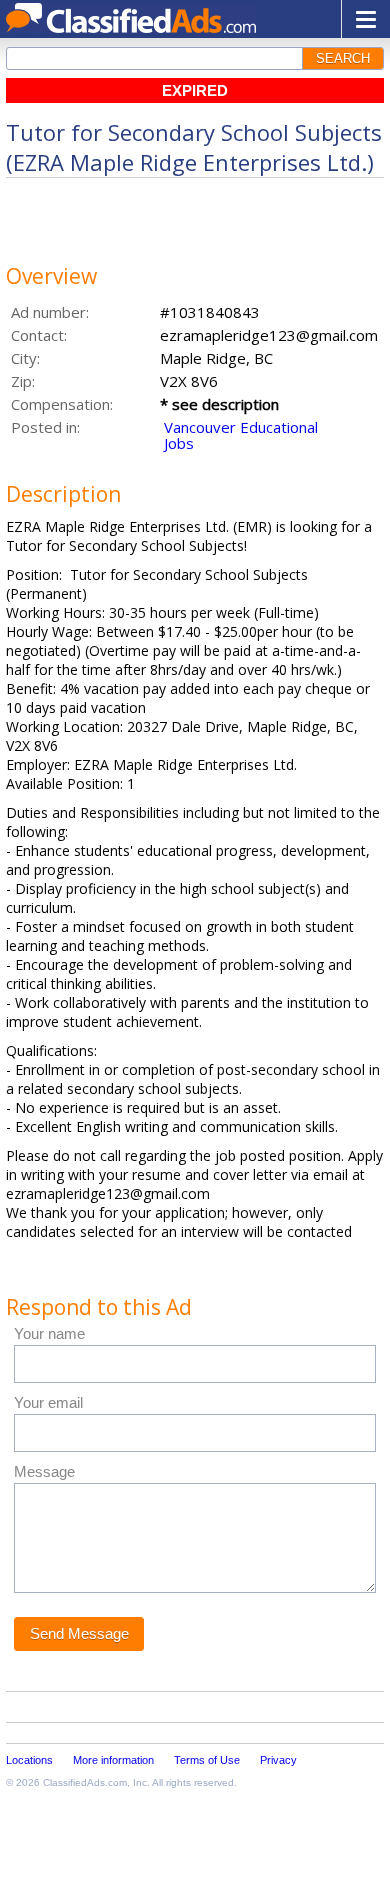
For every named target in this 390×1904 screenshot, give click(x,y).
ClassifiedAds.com (85, 1782)
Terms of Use (207, 1760)
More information (113, 1760)
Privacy (278, 1760)
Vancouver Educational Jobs (241, 435)
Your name (49, 1333)
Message (44, 1471)
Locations (29, 1760)
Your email (48, 1402)
